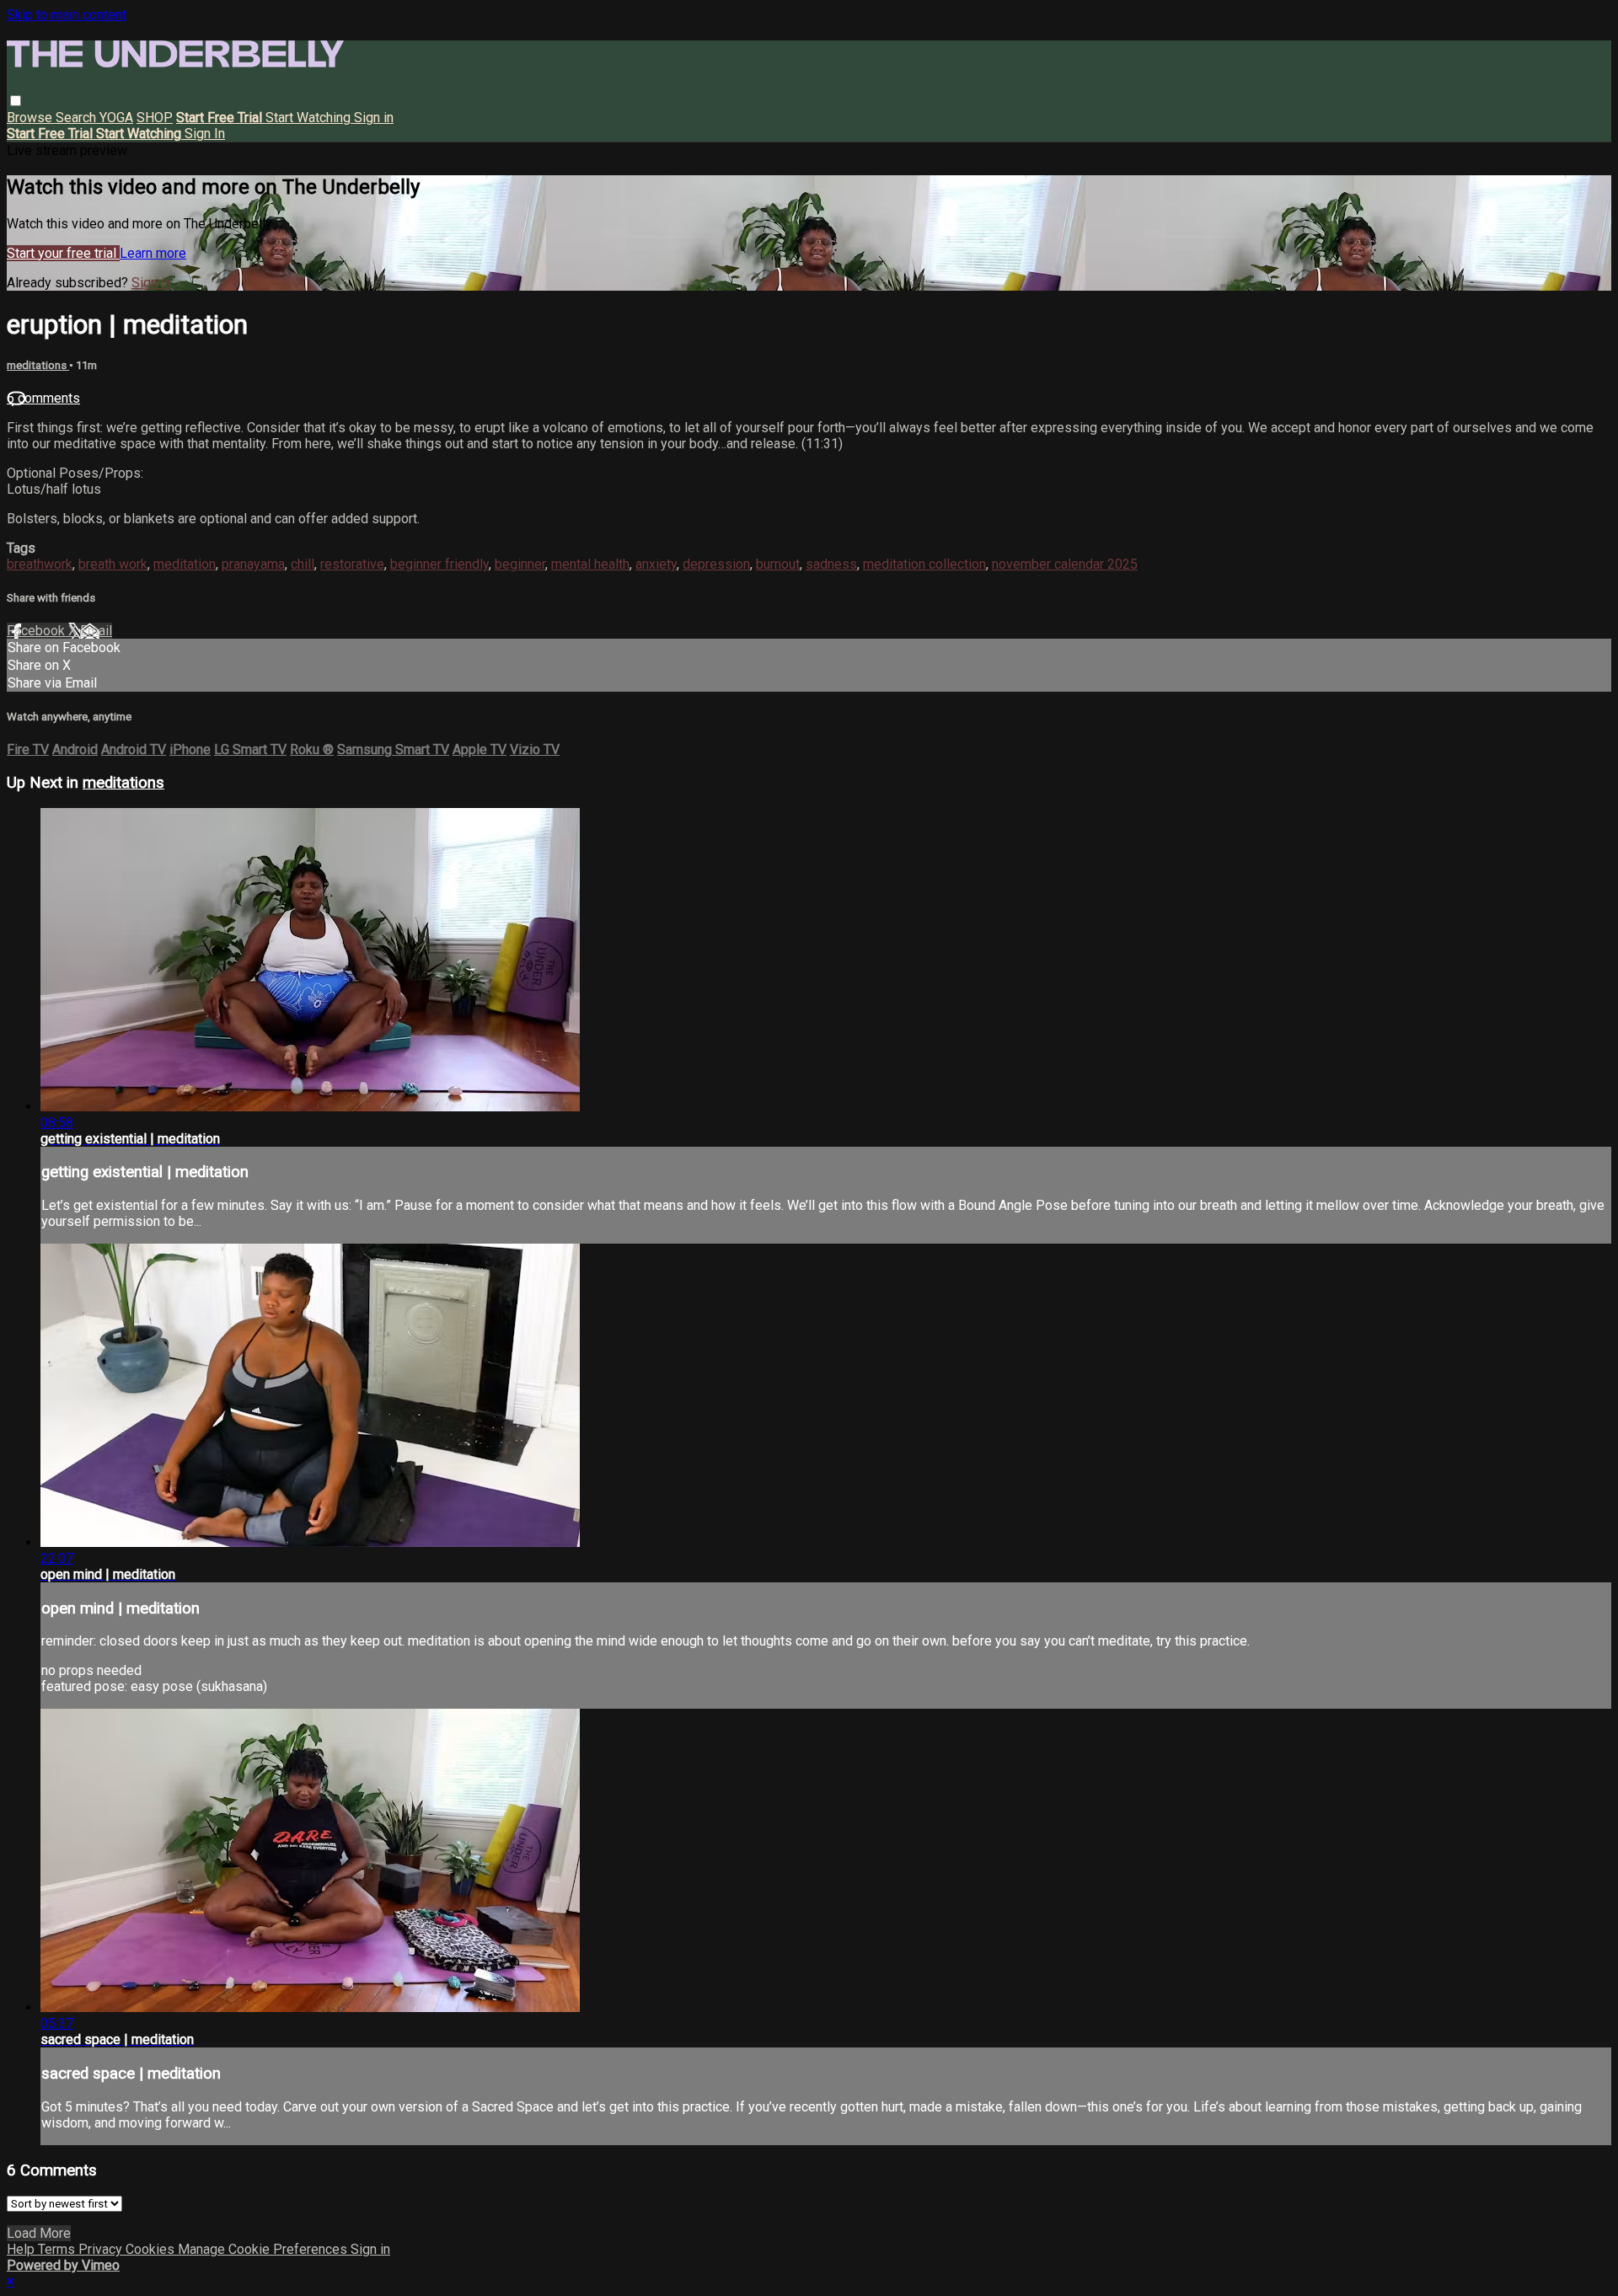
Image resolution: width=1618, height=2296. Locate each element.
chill (303, 564)
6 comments (43, 398)
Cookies (152, 2249)
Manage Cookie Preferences (264, 2249)
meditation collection (924, 564)
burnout (778, 564)
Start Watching (310, 118)
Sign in (374, 118)
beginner (520, 564)
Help (22, 2249)
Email (96, 631)
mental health (590, 564)
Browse (31, 118)
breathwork (40, 564)
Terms (58, 2249)
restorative (352, 564)
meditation (185, 564)
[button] (16, 101)
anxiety (656, 564)
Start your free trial (63, 253)
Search (78, 118)
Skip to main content (67, 15)
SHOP (155, 118)
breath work (113, 564)
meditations (38, 365)
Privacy (102, 2249)
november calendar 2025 (1065, 564)
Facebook (38, 631)
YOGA (116, 118)
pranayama (253, 564)
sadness (831, 564)
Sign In (205, 134)
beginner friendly (439, 564)
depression (716, 564)
